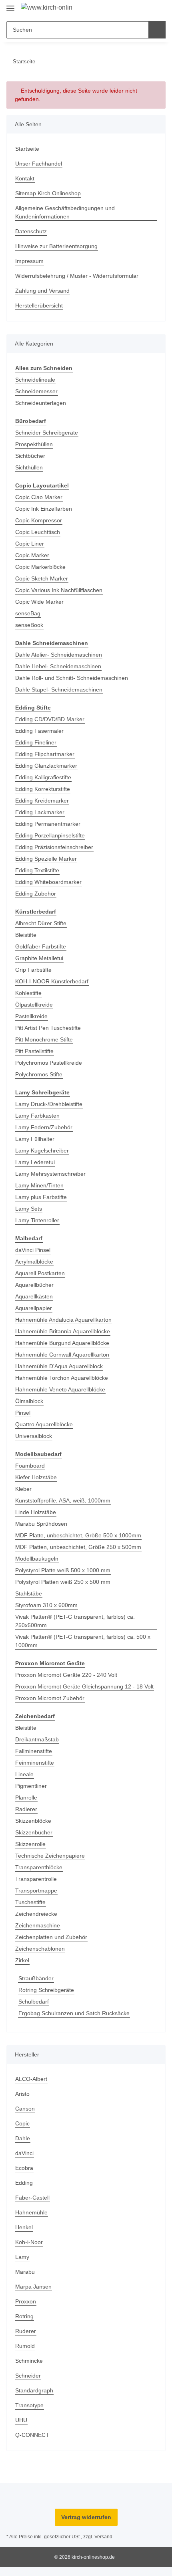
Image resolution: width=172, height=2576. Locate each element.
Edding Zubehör (36, 894)
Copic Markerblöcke (40, 567)
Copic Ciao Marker (39, 497)
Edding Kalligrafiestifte (43, 777)
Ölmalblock (29, 1401)
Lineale (24, 1774)
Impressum (29, 261)
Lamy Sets (29, 1209)
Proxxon (26, 2301)
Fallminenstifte (34, 1751)
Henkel (24, 2227)
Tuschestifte (30, 1902)
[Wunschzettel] (146, 9)
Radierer (26, 1809)
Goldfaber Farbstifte (41, 946)
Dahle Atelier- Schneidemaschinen (59, 655)
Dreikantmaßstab (37, 1739)
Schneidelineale (35, 380)
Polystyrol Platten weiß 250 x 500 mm (63, 1582)
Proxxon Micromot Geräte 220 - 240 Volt (66, 1675)
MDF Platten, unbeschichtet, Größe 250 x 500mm (78, 1547)
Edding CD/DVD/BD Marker (50, 719)
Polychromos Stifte (39, 1074)
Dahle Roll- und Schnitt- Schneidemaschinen (72, 678)
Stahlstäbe (29, 1593)
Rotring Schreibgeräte (46, 1990)
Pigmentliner (31, 1786)
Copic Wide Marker (39, 602)
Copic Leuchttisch (38, 532)
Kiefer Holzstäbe (36, 1477)
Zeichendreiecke (36, 1914)
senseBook (29, 625)
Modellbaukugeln (37, 1559)
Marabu (25, 2272)
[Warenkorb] (159, 9)
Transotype (29, 2405)
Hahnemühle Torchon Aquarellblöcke (62, 1378)
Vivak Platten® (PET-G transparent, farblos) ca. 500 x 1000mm (83, 1641)
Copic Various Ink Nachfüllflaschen (59, 590)
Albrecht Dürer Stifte (41, 923)
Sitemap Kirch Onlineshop (48, 193)
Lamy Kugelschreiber (42, 1151)
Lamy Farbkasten (37, 1116)
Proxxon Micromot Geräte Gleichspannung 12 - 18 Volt (84, 1686)
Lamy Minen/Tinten (39, 1185)
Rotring (24, 2316)
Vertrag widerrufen (86, 2517)
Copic (22, 2123)
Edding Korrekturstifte (43, 789)
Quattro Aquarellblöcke (44, 1424)
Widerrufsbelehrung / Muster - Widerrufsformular (77, 276)
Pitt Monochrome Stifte (44, 1039)
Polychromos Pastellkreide (49, 1063)
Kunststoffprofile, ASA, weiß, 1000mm (63, 1500)
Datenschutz (31, 231)
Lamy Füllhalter (35, 1139)
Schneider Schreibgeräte (47, 433)
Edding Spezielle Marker (46, 859)
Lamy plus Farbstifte (41, 1197)
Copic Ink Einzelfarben (44, 509)
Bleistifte (26, 935)
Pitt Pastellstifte (34, 1051)
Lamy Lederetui (35, 1162)
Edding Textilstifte (37, 870)
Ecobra (24, 2168)
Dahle (23, 2138)
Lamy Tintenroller (37, 1220)
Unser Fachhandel (39, 164)
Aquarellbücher (34, 1285)
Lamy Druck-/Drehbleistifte (49, 1104)
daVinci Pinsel (33, 1250)
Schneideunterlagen (41, 403)
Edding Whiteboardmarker (48, 882)
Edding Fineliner (36, 742)
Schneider (28, 2376)
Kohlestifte (28, 993)
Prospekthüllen (34, 444)
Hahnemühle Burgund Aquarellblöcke (62, 1343)
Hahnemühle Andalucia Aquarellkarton (63, 1320)
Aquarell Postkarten (40, 1273)
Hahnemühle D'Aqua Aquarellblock (59, 1366)
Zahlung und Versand (42, 291)
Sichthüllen (29, 467)
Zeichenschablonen (40, 1949)
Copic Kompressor (39, 520)
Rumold (25, 2346)
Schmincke (29, 2361)
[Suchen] (157, 30)
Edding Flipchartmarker (45, 754)
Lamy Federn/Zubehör (44, 1127)
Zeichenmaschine (38, 1925)
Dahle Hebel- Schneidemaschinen (58, 666)
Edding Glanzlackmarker (46, 766)
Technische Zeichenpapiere (50, 1856)
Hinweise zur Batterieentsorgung (56, 246)
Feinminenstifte (35, 1763)
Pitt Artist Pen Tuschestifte (48, 1028)
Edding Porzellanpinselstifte (50, 835)
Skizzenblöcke (33, 1821)
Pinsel (23, 1413)
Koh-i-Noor (29, 2242)
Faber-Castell (32, 2198)
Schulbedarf (34, 2002)
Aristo (22, 2094)
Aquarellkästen (34, 1296)
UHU (21, 2420)
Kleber (23, 1489)
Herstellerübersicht (39, 305)
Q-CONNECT (32, 2435)
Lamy (22, 2257)
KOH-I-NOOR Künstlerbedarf (52, 981)
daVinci (24, 2153)
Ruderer (26, 2331)
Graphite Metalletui (39, 958)
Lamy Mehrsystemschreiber (50, 1174)
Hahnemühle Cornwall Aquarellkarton (62, 1355)
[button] (134, 9)
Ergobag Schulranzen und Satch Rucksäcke (74, 2013)
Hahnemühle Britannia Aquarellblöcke (63, 1331)
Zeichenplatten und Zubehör (51, 1937)
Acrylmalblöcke (34, 1262)
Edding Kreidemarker (42, 801)
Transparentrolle (36, 1879)
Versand (103, 2537)
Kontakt (25, 178)
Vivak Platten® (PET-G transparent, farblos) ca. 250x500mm (75, 1621)
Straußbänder (36, 1978)
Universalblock (34, 1436)
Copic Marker (32, 555)
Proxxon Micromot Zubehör (50, 1698)
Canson (25, 2109)
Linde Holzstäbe (36, 1512)
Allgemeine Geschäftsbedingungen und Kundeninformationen (65, 212)
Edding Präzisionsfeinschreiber (54, 847)
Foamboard (30, 1466)
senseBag (28, 613)
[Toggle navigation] (10, 5)
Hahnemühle (31, 2212)
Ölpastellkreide (34, 1005)
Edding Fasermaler (39, 731)
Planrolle (26, 1798)
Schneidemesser (36, 391)
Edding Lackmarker (40, 812)
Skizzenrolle (30, 1844)
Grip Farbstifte (33, 970)
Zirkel (22, 1960)
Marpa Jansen (33, 2287)
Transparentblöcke (39, 1867)
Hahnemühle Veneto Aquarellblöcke (60, 1389)
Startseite (27, 149)
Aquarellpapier (34, 1308)
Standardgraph (34, 2390)
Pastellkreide (31, 1016)
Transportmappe (36, 1891)
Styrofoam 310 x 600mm (46, 1605)
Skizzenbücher (34, 1832)
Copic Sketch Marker (42, 578)
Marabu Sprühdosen (41, 1524)
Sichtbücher (30, 456)
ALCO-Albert (31, 2079)
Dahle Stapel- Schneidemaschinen (59, 689)
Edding (24, 2183)
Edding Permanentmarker (48, 824)
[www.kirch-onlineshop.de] (47, 8)
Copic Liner (30, 544)
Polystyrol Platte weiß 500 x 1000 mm (63, 1570)
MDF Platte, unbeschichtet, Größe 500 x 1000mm (78, 1535)
